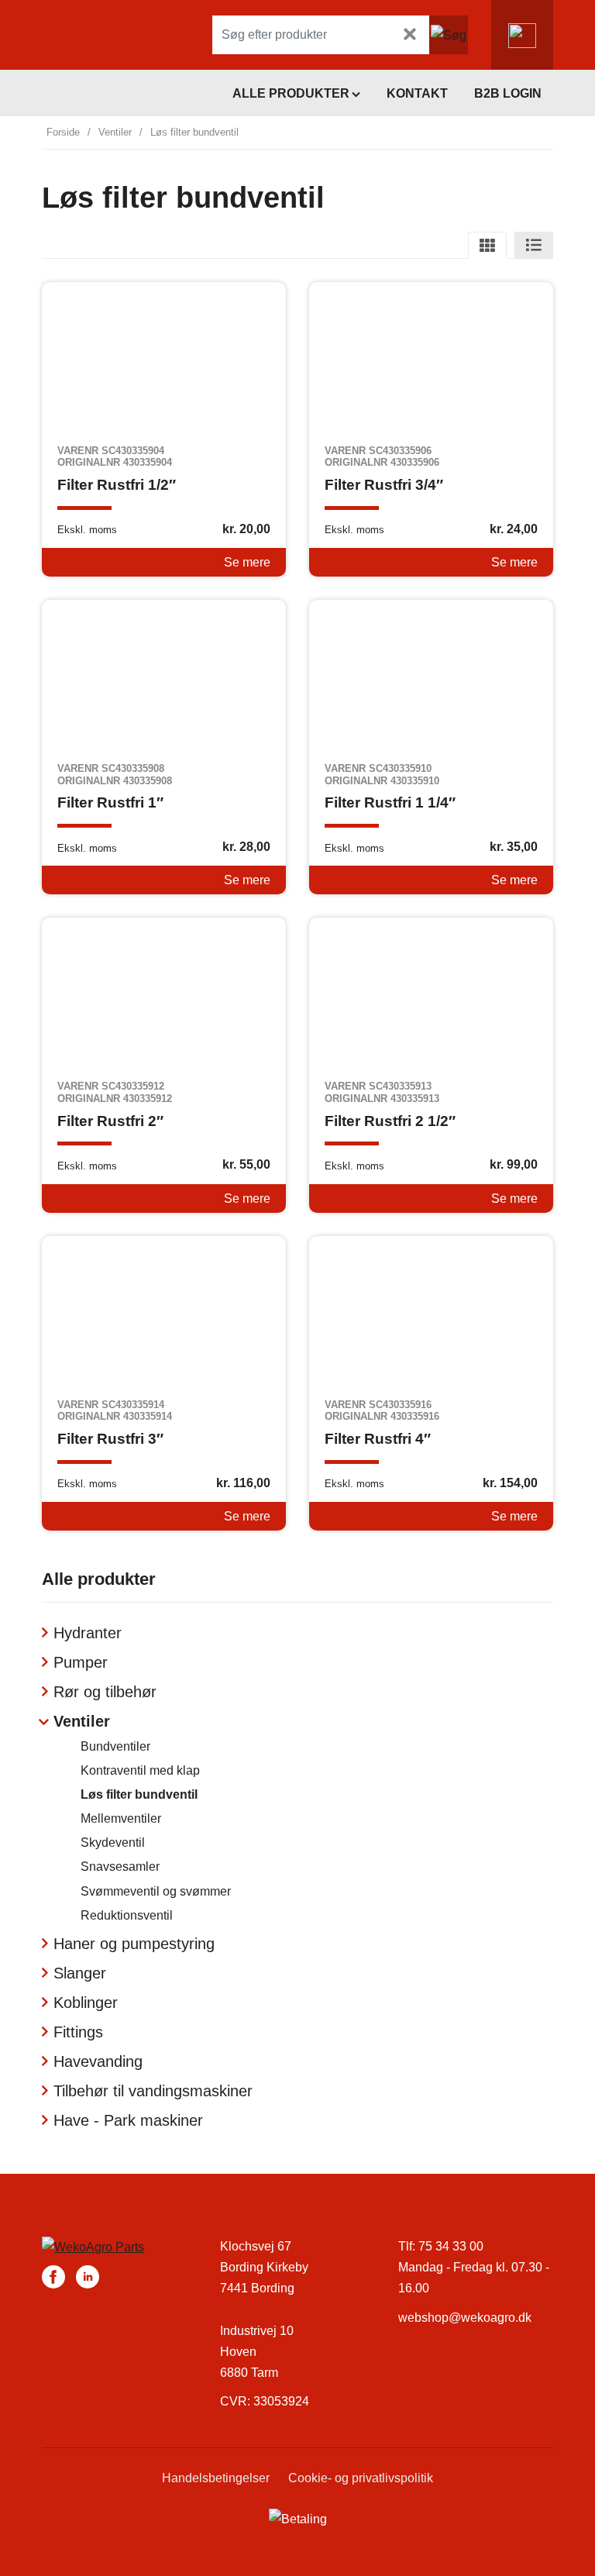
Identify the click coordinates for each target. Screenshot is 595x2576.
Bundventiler (115, 1746)
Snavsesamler (120, 1867)
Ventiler (115, 132)
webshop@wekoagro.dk (465, 2318)
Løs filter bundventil (139, 1794)
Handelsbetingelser (216, 2478)
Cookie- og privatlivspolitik (361, 2478)
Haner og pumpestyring (134, 1944)
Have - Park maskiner (128, 2120)
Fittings (78, 2032)
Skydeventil (113, 1842)
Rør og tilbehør (105, 1692)
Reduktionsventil (127, 1915)
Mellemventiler (121, 1818)
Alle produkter (291, 93)
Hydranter (88, 1633)
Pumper (81, 1662)
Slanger (80, 1973)
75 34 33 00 (451, 2246)
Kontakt (417, 93)
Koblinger (86, 2003)
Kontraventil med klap (140, 1770)
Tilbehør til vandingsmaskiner (153, 2091)
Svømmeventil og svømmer (156, 1891)
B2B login (508, 93)
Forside (63, 132)
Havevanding (98, 2061)
